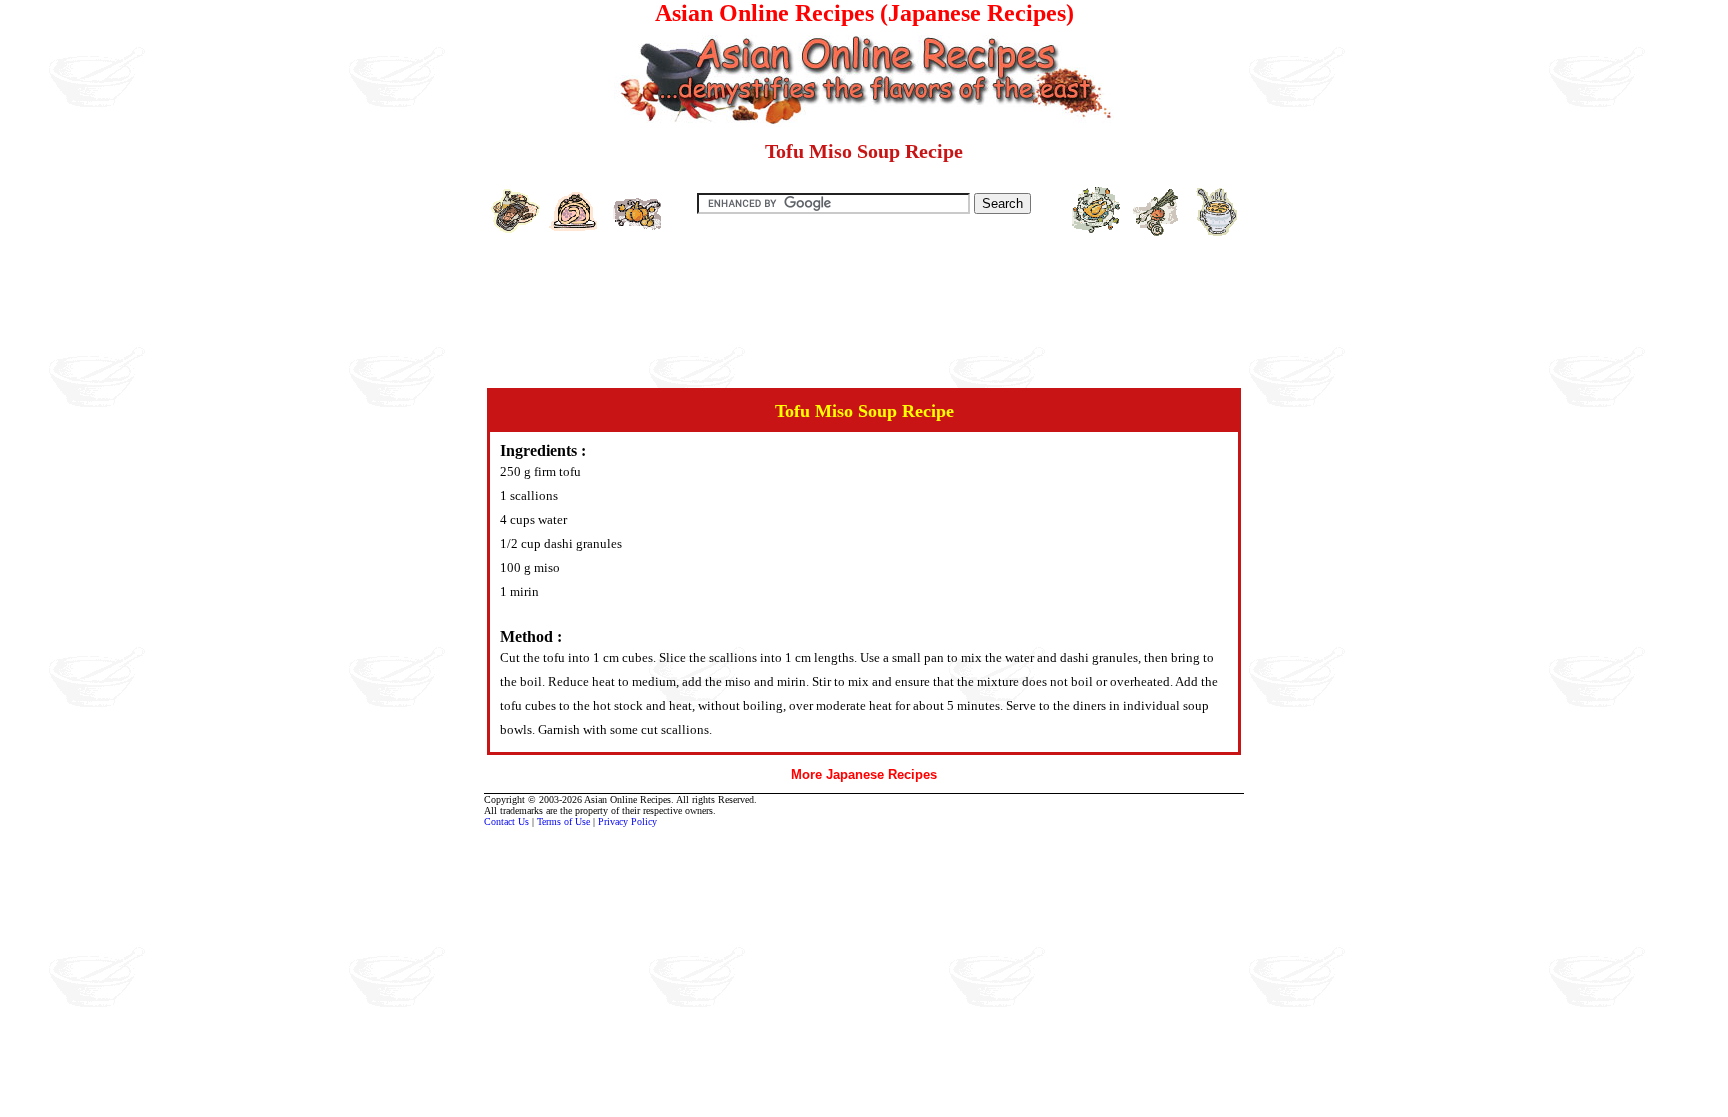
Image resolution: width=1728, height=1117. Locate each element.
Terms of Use (563, 821)
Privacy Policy (627, 821)
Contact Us (506, 821)
